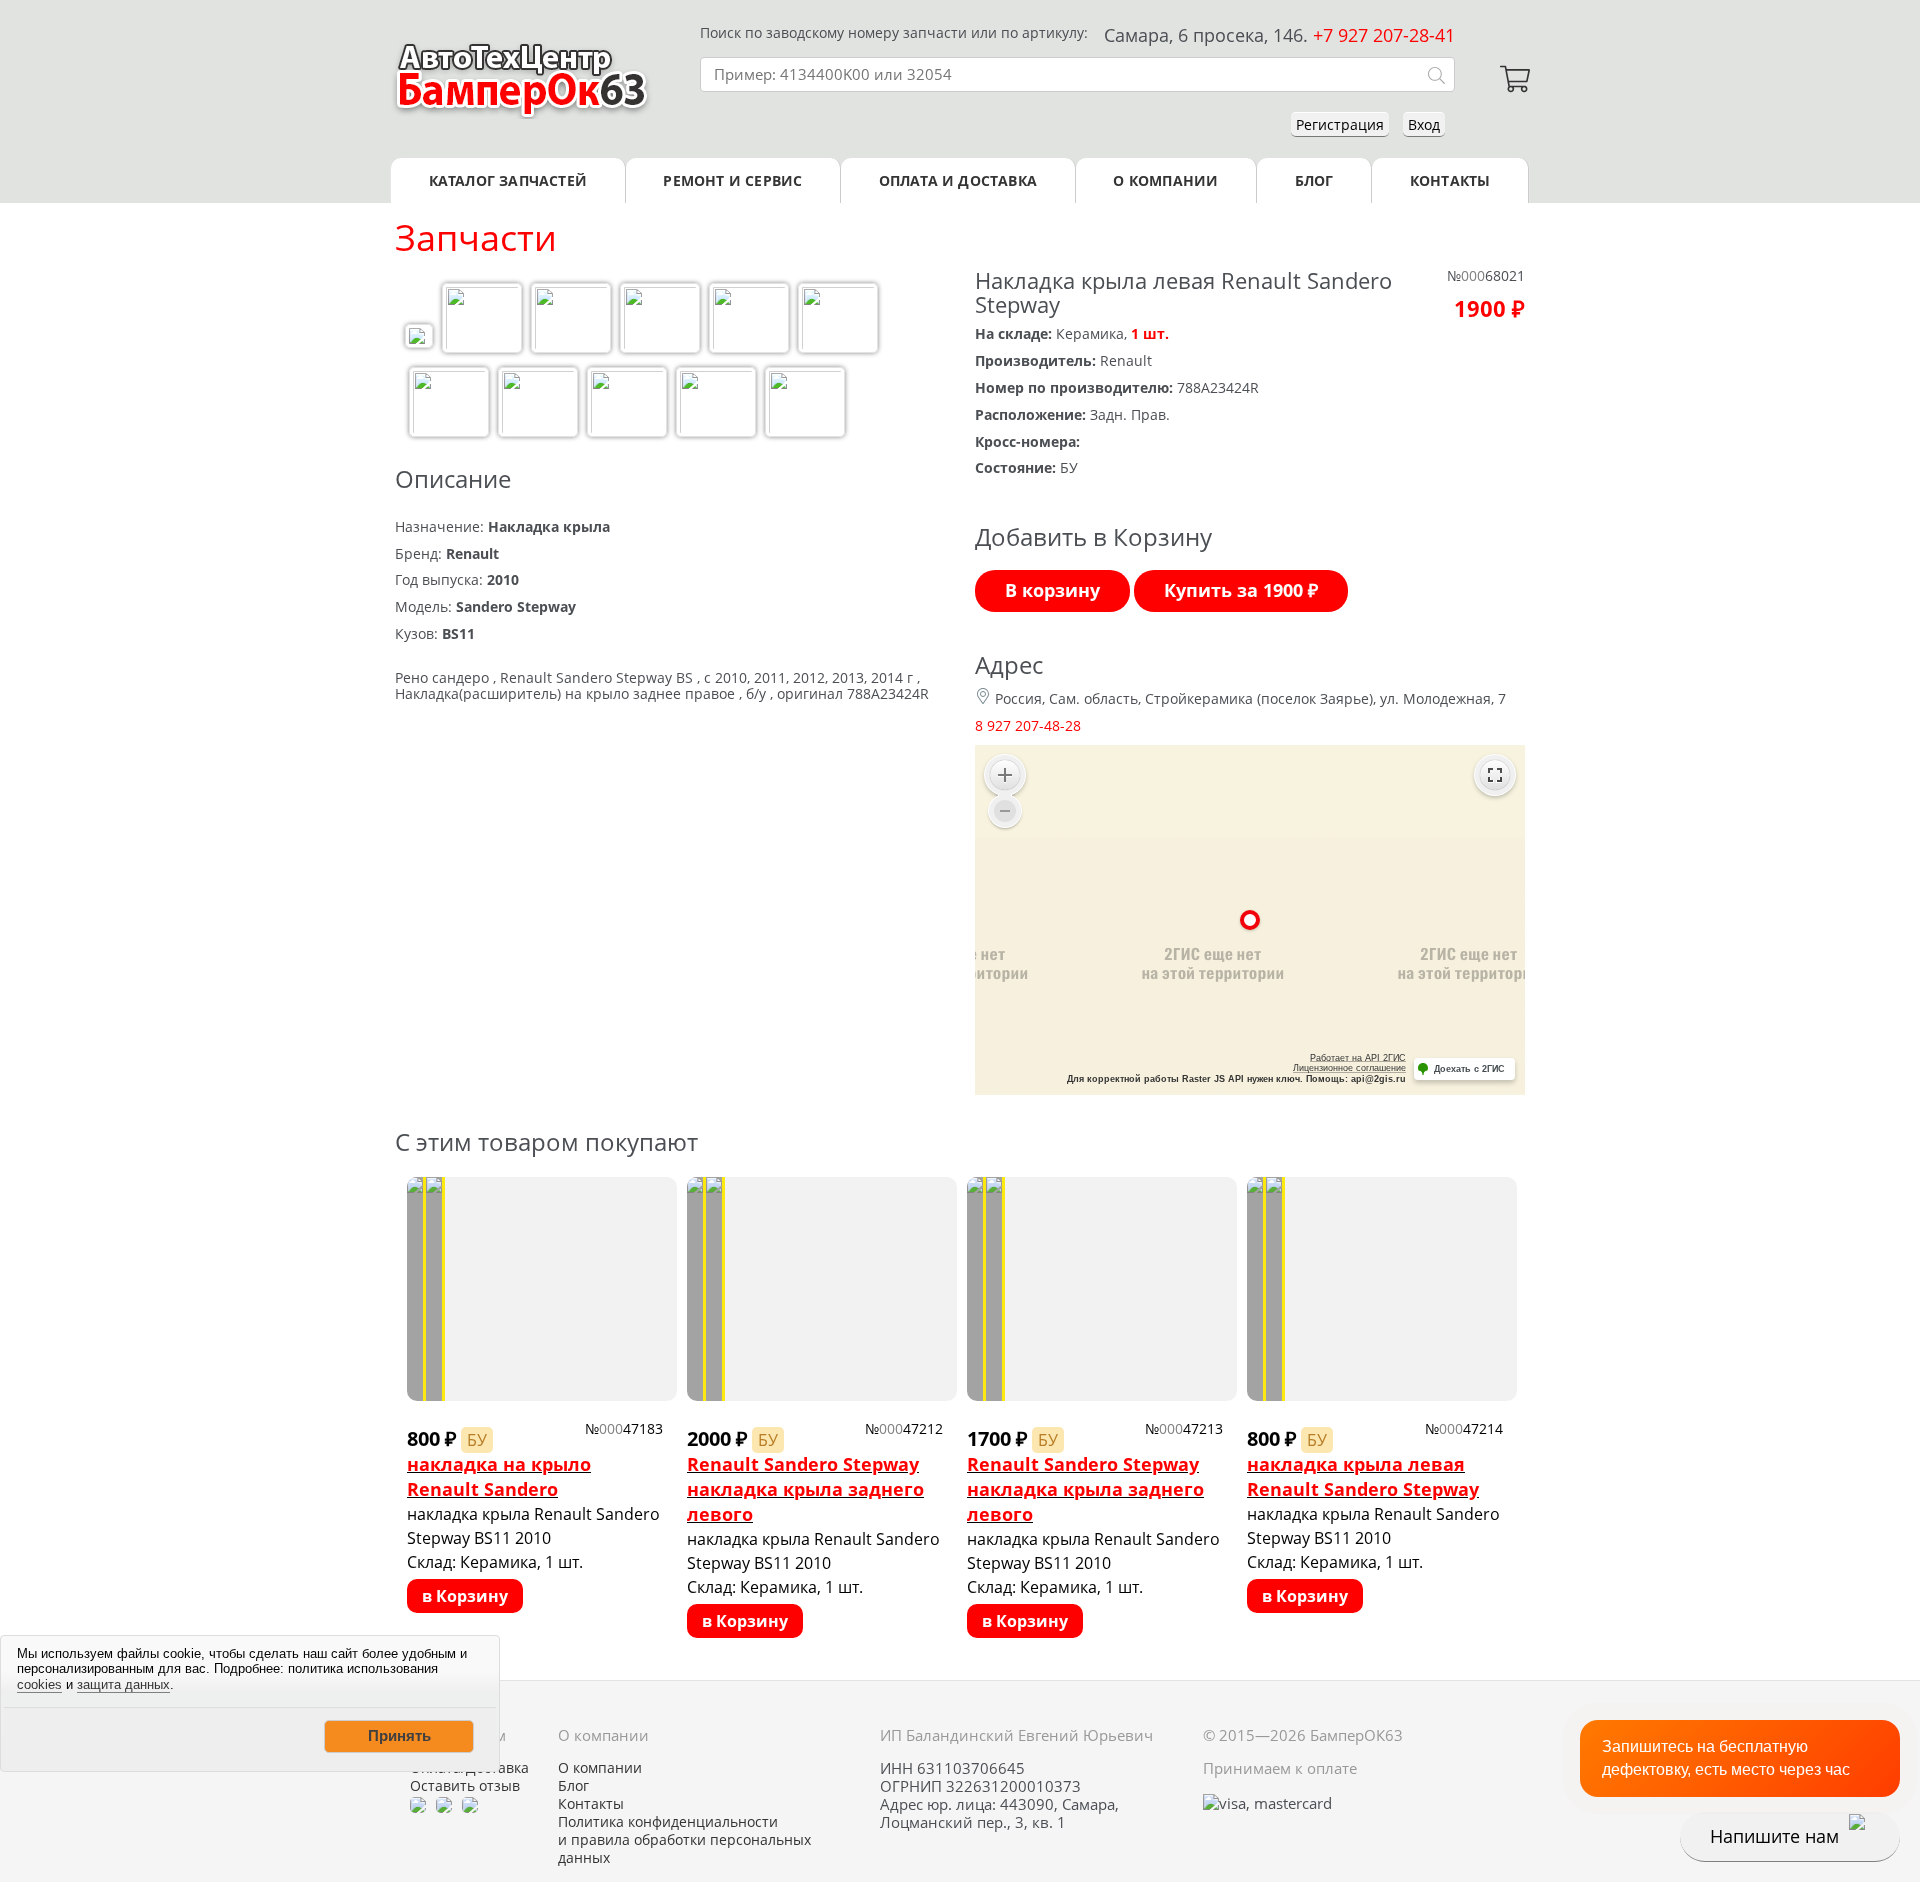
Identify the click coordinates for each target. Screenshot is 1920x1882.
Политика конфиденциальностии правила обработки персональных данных (684, 1840)
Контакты (1450, 180)
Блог (1314, 180)
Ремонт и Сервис (732, 180)
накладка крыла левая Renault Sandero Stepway (1363, 1476)
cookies (39, 1684)
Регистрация (1340, 124)
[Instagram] (470, 1804)
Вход (1424, 124)
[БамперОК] (522, 79)
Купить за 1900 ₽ (1241, 590)
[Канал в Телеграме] (418, 1804)
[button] (399, 1736)
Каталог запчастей (508, 180)
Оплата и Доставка (958, 180)
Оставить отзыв (465, 1786)
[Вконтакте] (444, 1804)
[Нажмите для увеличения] (419, 338)
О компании (1165, 180)
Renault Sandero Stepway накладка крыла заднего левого (805, 1489)
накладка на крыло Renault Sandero (499, 1476)
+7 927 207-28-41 (1384, 35)
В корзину (1052, 590)
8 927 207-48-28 (1028, 725)
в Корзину (465, 1596)
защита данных (123, 1684)
